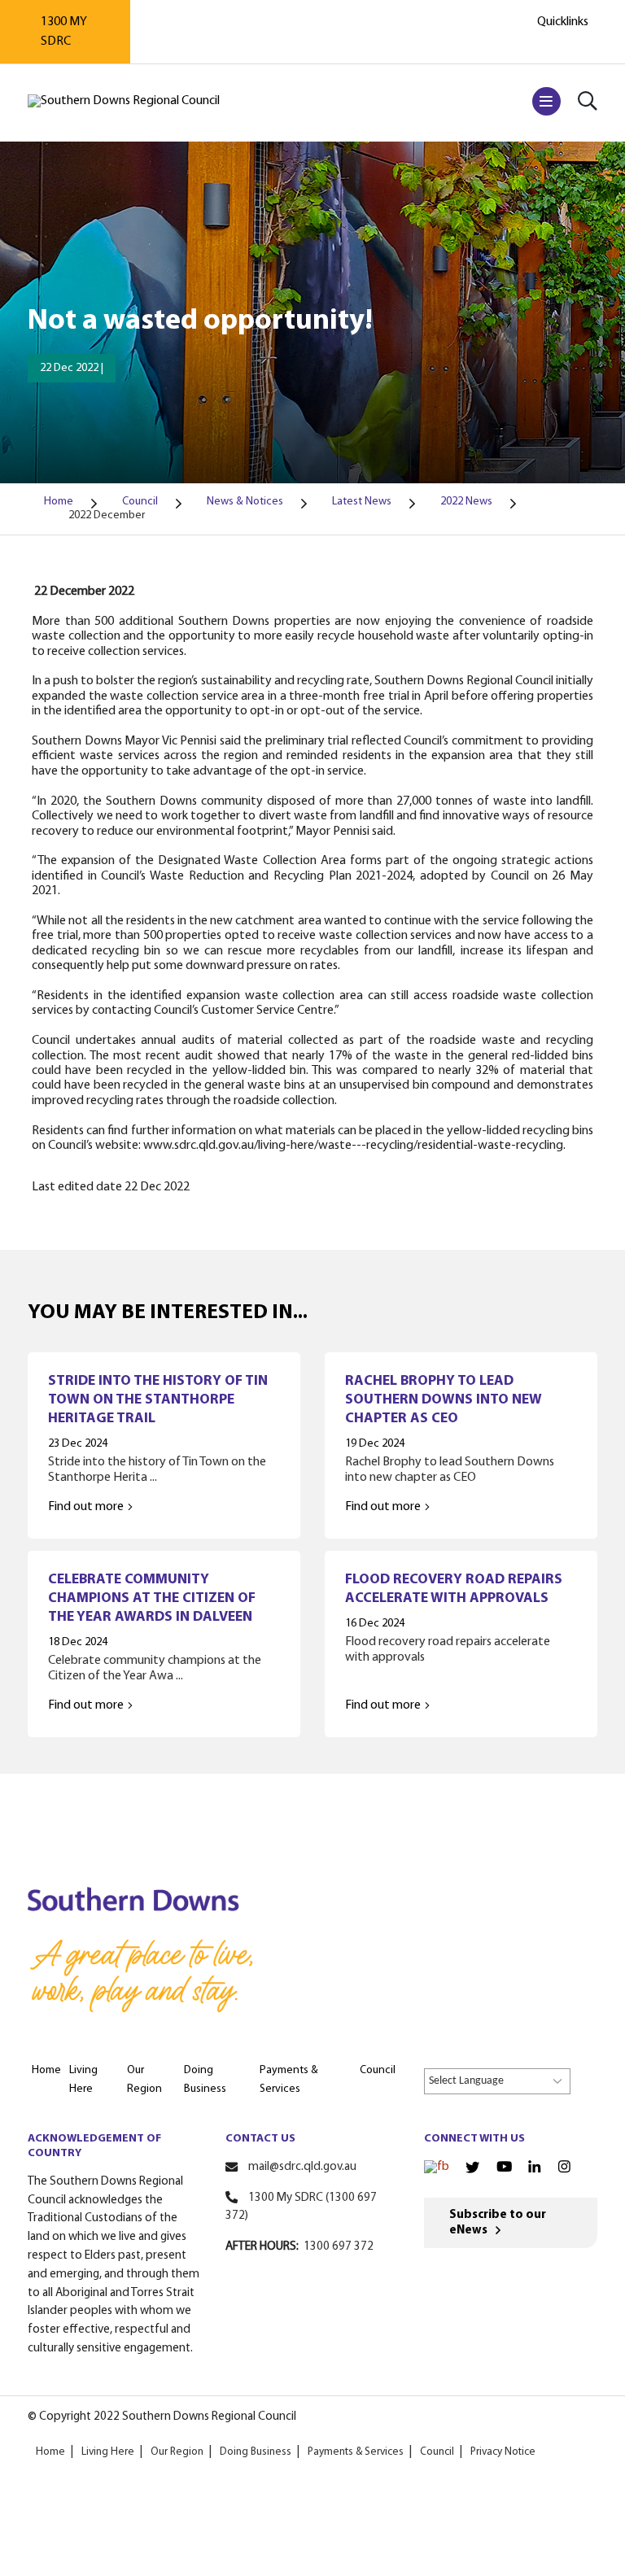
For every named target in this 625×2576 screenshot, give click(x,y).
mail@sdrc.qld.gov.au (302, 2167)
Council (437, 2452)
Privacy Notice (503, 2452)
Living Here (108, 2452)
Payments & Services (356, 2452)
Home (50, 2452)
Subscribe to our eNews (498, 2223)
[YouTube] (504, 2168)
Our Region (177, 2452)
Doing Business (256, 2452)
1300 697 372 (339, 2247)
